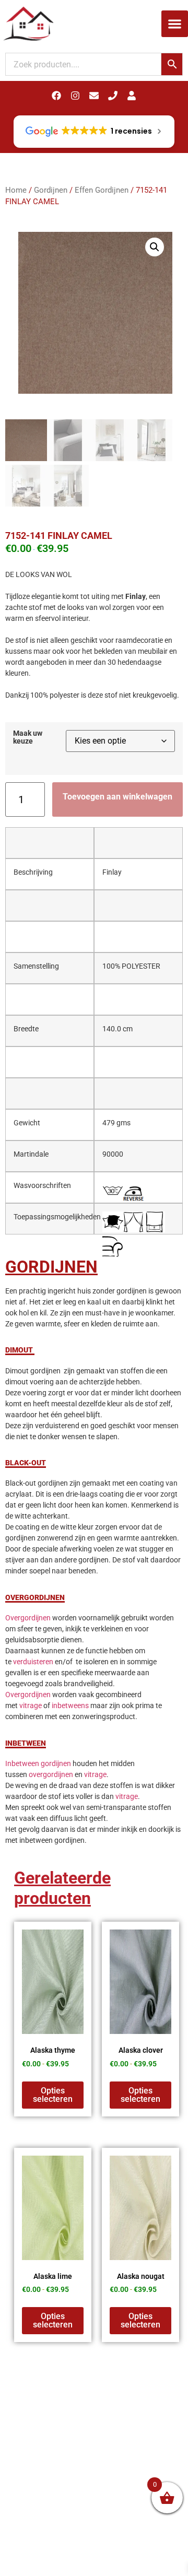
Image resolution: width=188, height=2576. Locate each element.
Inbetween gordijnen (38, 1763)
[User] (132, 96)
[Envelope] (94, 96)
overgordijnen (51, 1774)
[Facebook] (56, 96)
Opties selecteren (53, 2095)
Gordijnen (51, 190)
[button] (175, 24)
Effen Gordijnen (102, 190)
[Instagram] (75, 96)
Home (16, 190)
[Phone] (113, 96)
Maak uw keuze (28, 738)
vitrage (31, 1705)
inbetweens (70, 1705)
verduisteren (33, 1662)
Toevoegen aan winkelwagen (118, 797)
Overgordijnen (28, 1618)
